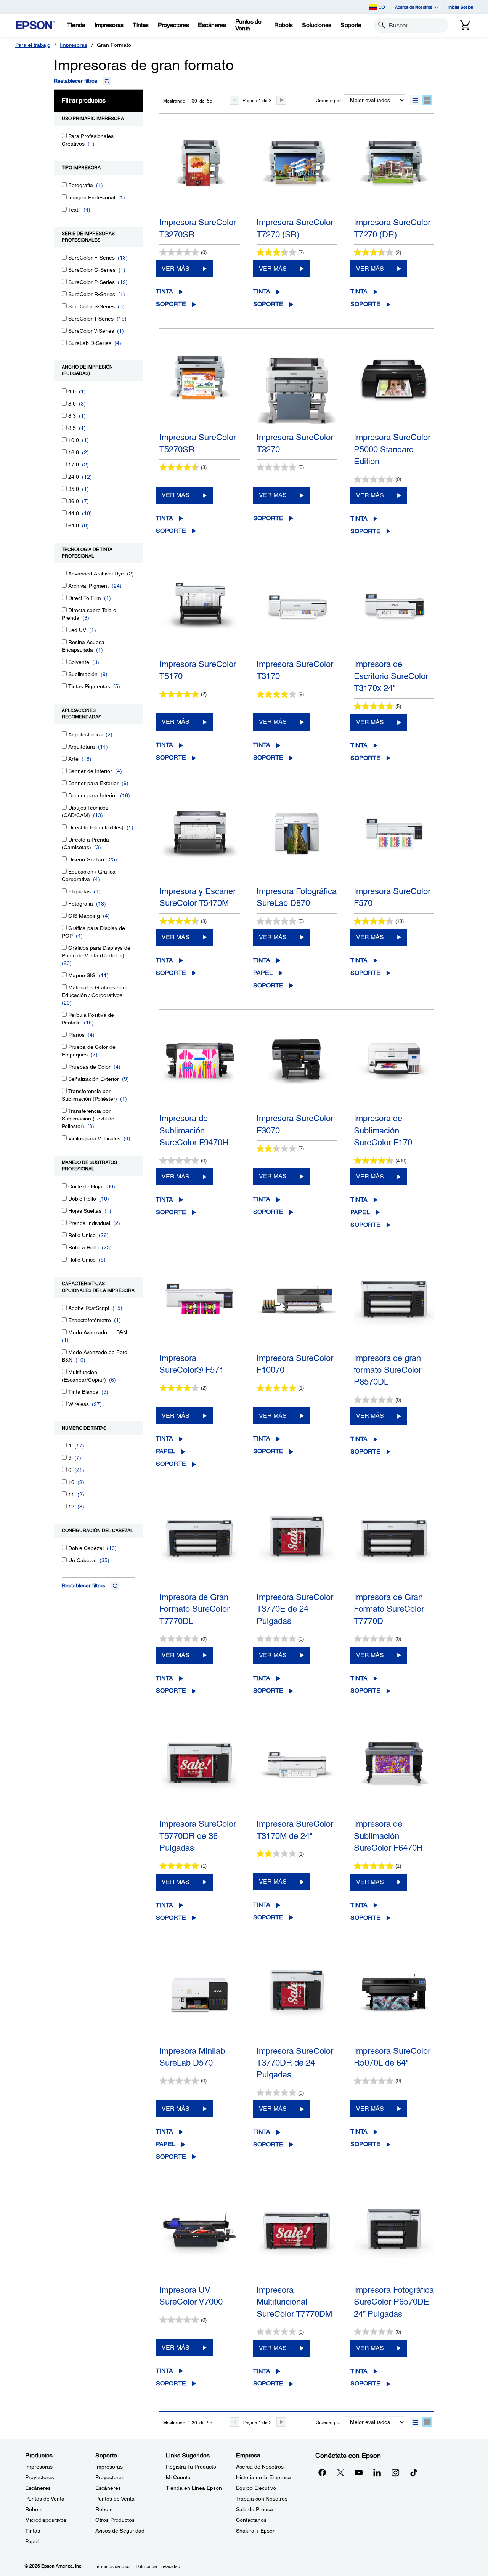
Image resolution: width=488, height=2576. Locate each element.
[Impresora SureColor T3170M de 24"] (297, 1776)
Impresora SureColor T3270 (295, 443)
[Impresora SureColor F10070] (297, 1310)
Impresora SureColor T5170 (198, 670)
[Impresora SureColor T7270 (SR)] (297, 175)
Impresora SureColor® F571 (192, 1364)
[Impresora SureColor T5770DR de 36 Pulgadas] (200, 1776)
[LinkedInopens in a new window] (377, 2472)
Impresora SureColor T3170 (295, 670)
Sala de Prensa (254, 2509)
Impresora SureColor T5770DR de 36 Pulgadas (198, 1836)
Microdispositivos (46, 2520)
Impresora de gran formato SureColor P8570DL (388, 1370)
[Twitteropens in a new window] (340, 2472)
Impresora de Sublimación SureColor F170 (383, 1130)
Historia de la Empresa (263, 2477)
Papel (263, 973)
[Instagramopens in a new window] (395, 2472)
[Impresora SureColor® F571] (200, 1310)
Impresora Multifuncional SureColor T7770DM (294, 2302)
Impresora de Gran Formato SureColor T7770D (389, 1609)
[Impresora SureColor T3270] (297, 390)
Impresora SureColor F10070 (295, 1364)
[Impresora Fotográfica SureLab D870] (297, 843)
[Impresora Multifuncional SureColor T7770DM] (297, 2242)
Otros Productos (115, 2520)
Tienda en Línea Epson (194, 2488)
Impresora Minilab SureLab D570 (192, 2057)
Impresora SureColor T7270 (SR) (295, 228)
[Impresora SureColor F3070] (297, 1071)
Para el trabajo (33, 45)
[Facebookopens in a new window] (322, 2472)
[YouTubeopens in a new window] (359, 2472)
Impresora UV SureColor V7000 (191, 2296)
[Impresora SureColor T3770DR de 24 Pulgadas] (297, 2003)
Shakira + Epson (256, 2531)
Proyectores (40, 2477)
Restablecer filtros (75, 81)
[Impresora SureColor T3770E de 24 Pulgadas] (297, 1549)
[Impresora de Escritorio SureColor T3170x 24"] (394, 616)
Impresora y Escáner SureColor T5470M (197, 897)
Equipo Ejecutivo (256, 2488)
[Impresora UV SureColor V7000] (200, 2242)
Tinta (165, 291)
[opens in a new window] (414, 2472)
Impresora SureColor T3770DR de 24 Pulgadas (295, 2063)
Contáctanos (251, 2520)
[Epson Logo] (35, 25)
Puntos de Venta (45, 2499)
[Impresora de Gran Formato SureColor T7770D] (394, 1549)
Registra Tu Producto (191, 2467)
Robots (34, 2509)
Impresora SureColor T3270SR (198, 228)
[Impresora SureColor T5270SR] (200, 390)
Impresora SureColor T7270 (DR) (392, 228)
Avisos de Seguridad (120, 2531)
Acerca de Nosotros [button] (414, 7)
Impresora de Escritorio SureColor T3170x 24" (391, 676)
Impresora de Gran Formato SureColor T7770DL (194, 1609)
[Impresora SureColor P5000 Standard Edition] (394, 390)
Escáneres (38, 2488)
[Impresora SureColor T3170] (297, 616)
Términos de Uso (112, 2566)
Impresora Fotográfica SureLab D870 (297, 897)
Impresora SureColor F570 (392, 897)
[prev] (234, 100)
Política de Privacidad (158, 2566)
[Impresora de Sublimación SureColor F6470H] (394, 1776)
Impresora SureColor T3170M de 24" (295, 1830)
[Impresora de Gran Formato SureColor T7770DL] (200, 1549)
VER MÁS (176, 269)
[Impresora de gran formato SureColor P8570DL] (394, 1310)
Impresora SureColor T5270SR (198, 443)
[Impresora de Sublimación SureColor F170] (394, 1071)
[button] (415, 100)
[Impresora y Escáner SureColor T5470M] (200, 843)
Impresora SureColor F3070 (295, 1124)
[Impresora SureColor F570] (394, 843)
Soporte (171, 304)
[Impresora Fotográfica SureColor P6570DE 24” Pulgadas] (394, 2242)
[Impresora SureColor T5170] (200, 616)
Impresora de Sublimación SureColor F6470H (388, 1836)
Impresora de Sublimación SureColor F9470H (194, 1130)
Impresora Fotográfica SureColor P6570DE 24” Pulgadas (394, 2302)
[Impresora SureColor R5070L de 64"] (394, 2003)
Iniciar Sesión (461, 7)
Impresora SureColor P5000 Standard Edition (392, 449)
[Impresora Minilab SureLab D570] (200, 2003)
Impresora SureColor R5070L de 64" (392, 2057)
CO (382, 7)
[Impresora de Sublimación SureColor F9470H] (200, 1071)
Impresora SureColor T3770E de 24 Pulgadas (295, 1609)
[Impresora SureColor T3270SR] (200, 175)
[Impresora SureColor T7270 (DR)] (394, 175)
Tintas (33, 2531)
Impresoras (74, 45)
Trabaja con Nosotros (262, 2499)
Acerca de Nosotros (260, 2467)
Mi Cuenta (178, 2477)
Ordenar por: (329, 101)
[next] (281, 100)
